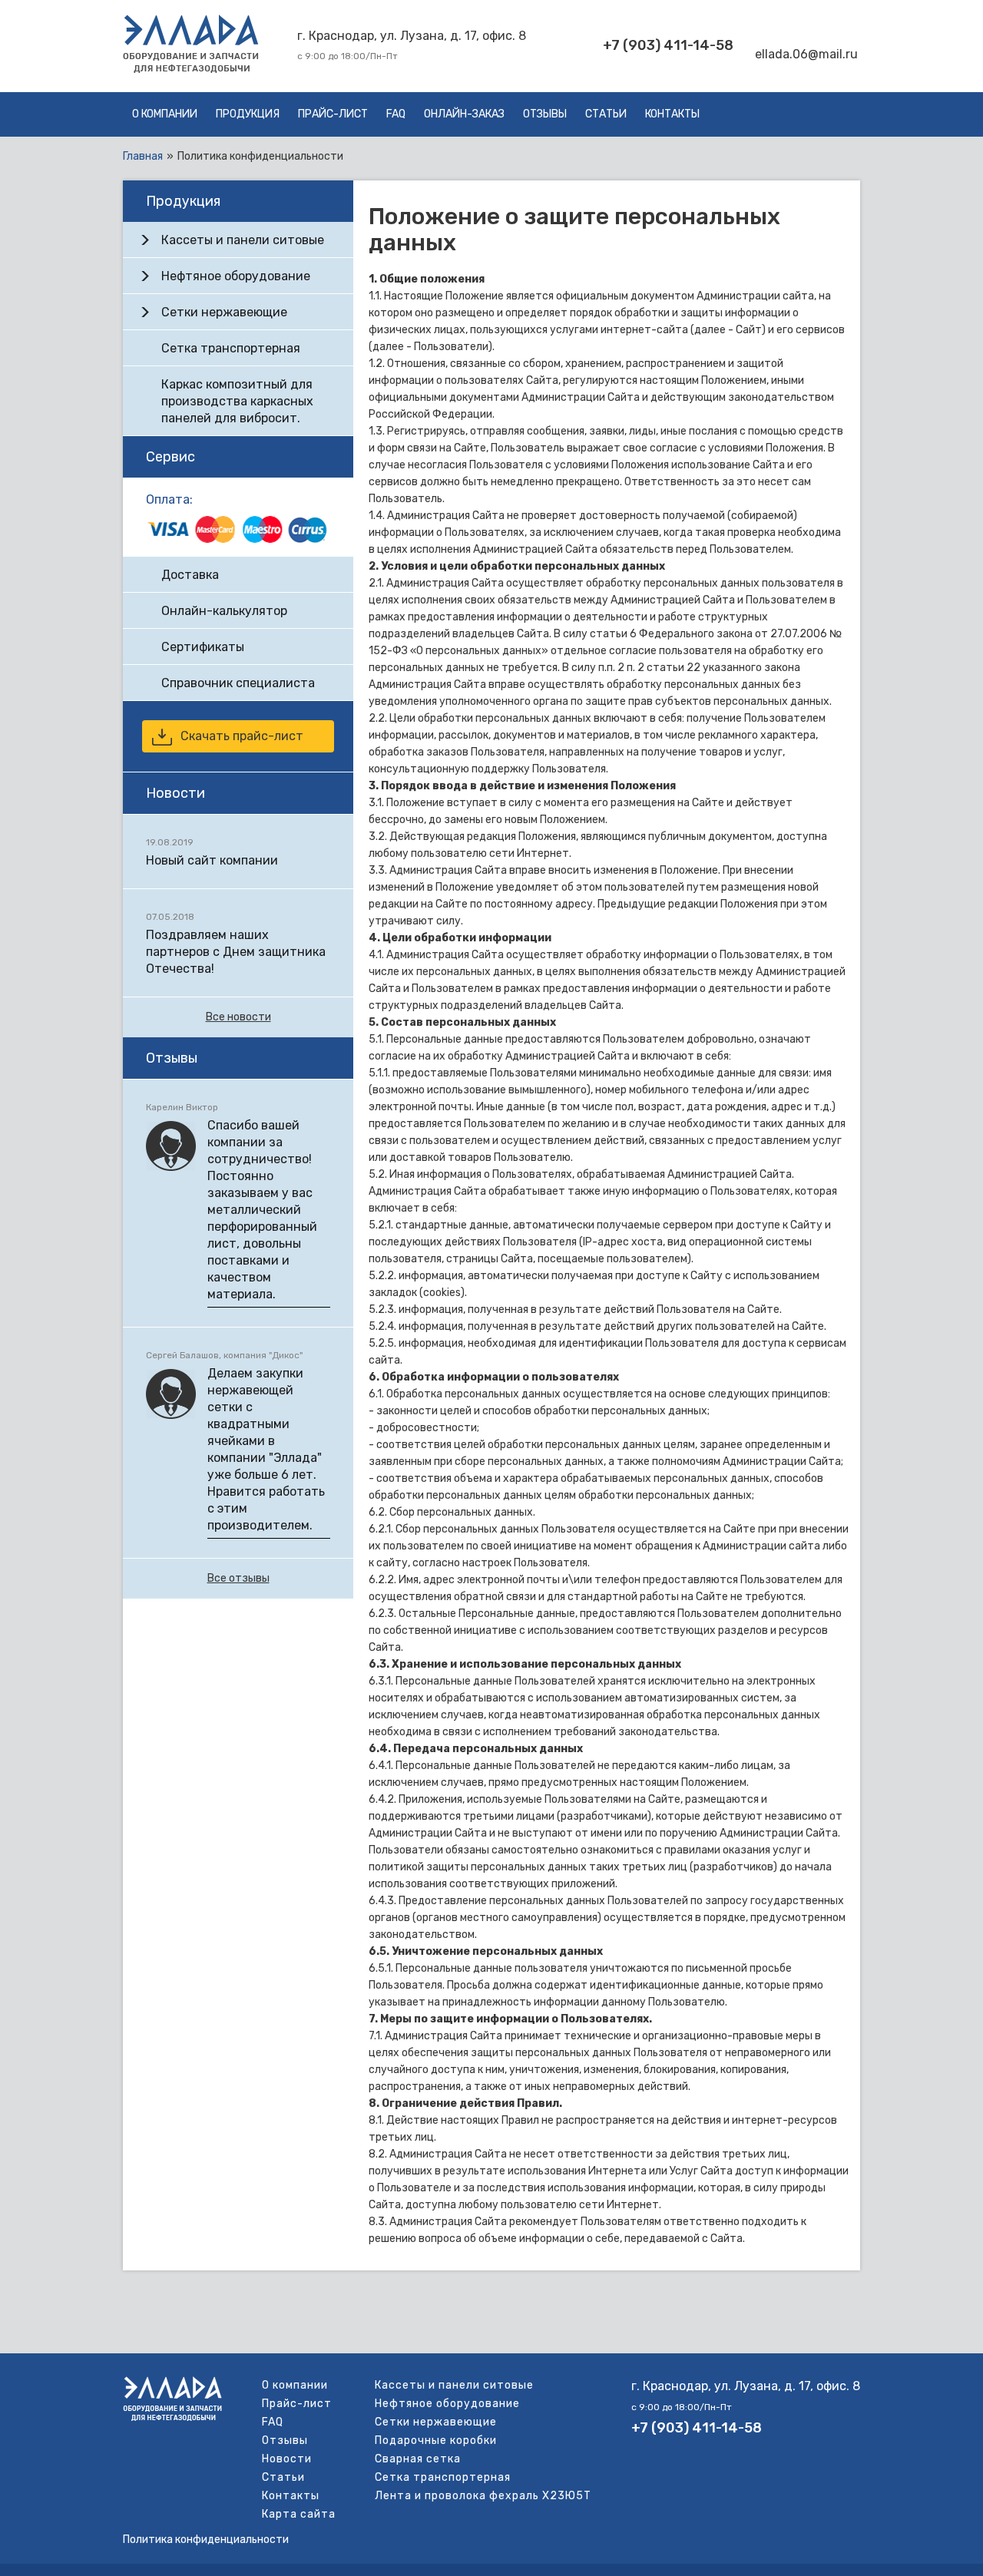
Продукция (248, 114)
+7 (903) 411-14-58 (668, 45)
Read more (238, 852)
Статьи (606, 114)
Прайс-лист (333, 114)
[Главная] (191, 69)
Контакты (672, 114)
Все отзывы (238, 1578)
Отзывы (545, 114)
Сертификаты (203, 647)
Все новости (238, 1017)
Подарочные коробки (436, 2440)
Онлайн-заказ (464, 114)
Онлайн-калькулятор (224, 611)
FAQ (396, 114)
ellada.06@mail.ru (806, 54)
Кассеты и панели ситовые (243, 240)
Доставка (190, 575)
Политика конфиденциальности (206, 2540)
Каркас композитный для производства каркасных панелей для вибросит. (237, 401)
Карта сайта (299, 2514)
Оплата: (169, 499)
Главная (143, 156)
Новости (287, 2459)
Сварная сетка (418, 2459)
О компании (165, 114)
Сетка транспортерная (231, 348)
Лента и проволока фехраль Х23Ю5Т (483, 2496)
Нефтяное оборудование (236, 276)
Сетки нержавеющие (224, 312)
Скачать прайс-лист (242, 736)
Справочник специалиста (238, 683)
